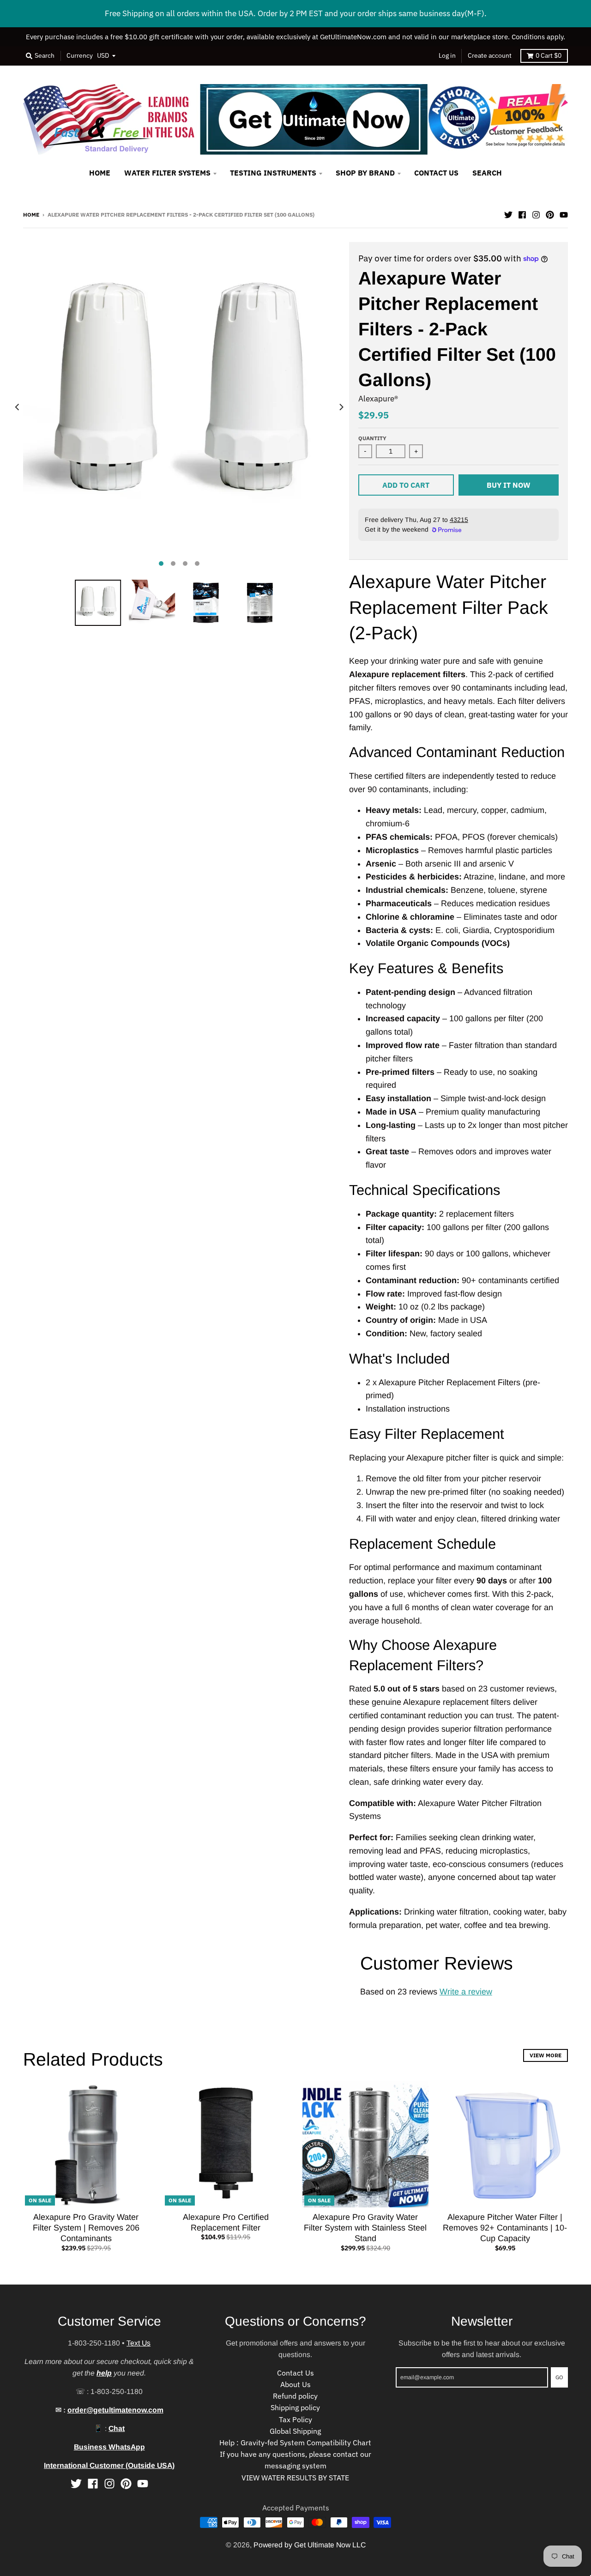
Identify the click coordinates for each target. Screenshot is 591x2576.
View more (546, 2055)
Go (559, 2377)
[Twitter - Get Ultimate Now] (508, 214)
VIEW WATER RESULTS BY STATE (295, 2478)
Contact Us (295, 2373)
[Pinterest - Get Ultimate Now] (550, 214)
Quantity (372, 438)
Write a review (466, 1992)
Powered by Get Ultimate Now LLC (310, 2545)
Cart (549, 55)
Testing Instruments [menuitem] (273, 173)
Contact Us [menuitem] (436, 173)
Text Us (139, 2343)
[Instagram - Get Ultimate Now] (536, 214)
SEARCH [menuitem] (487, 173)
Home (31, 214)
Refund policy (295, 2396)
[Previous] (18, 407)
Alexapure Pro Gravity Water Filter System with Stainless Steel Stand (365, 2228)
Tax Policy (295, 2419)
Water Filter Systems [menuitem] (167, 173)
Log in (447, 55)
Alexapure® (378, 399)
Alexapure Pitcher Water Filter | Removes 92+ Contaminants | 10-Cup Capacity (505, 2228)
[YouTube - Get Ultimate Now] (564, 214)
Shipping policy (295, 2407)
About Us (295, 2384)
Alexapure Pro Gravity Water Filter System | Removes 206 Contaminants (86, 2228)
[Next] (341, 407)
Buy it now (509, 485)
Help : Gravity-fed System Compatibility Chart (295, 2443)
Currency (80, 55)
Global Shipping (295, 2431)
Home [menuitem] (100, 173)
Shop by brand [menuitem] (365, 173)
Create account (490, 55)
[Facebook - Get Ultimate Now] (522, 214)
